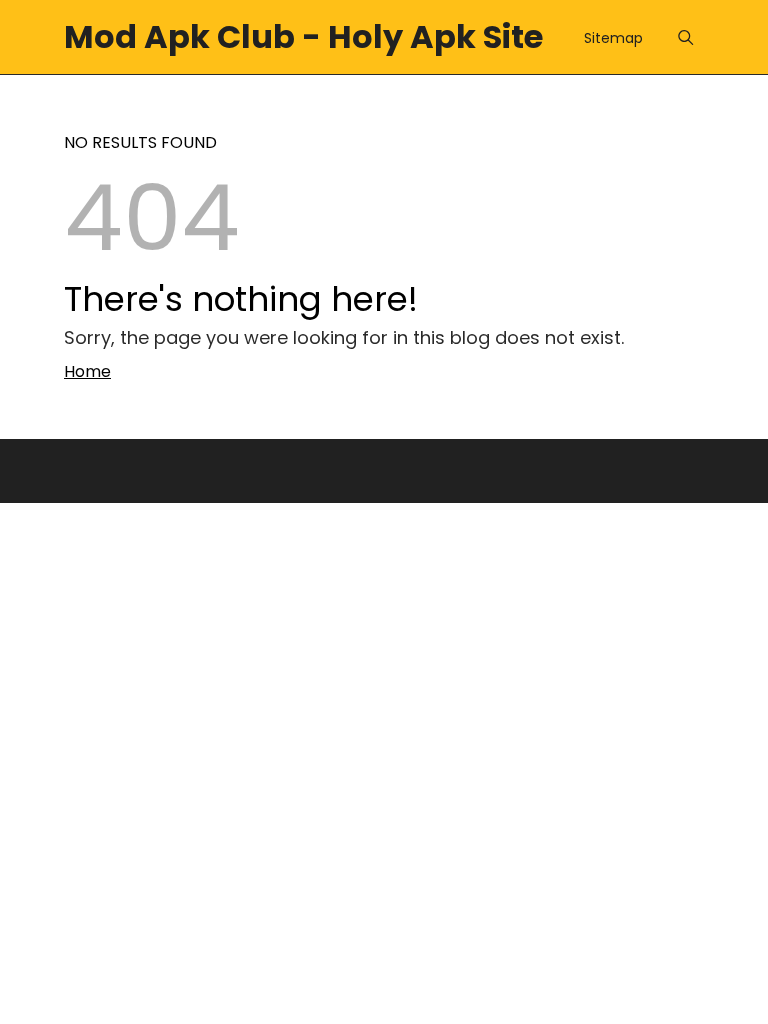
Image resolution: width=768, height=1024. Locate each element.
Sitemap (613, 38)
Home (87, 371)
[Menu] (685, 37)
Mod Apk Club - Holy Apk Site (303, 36)
